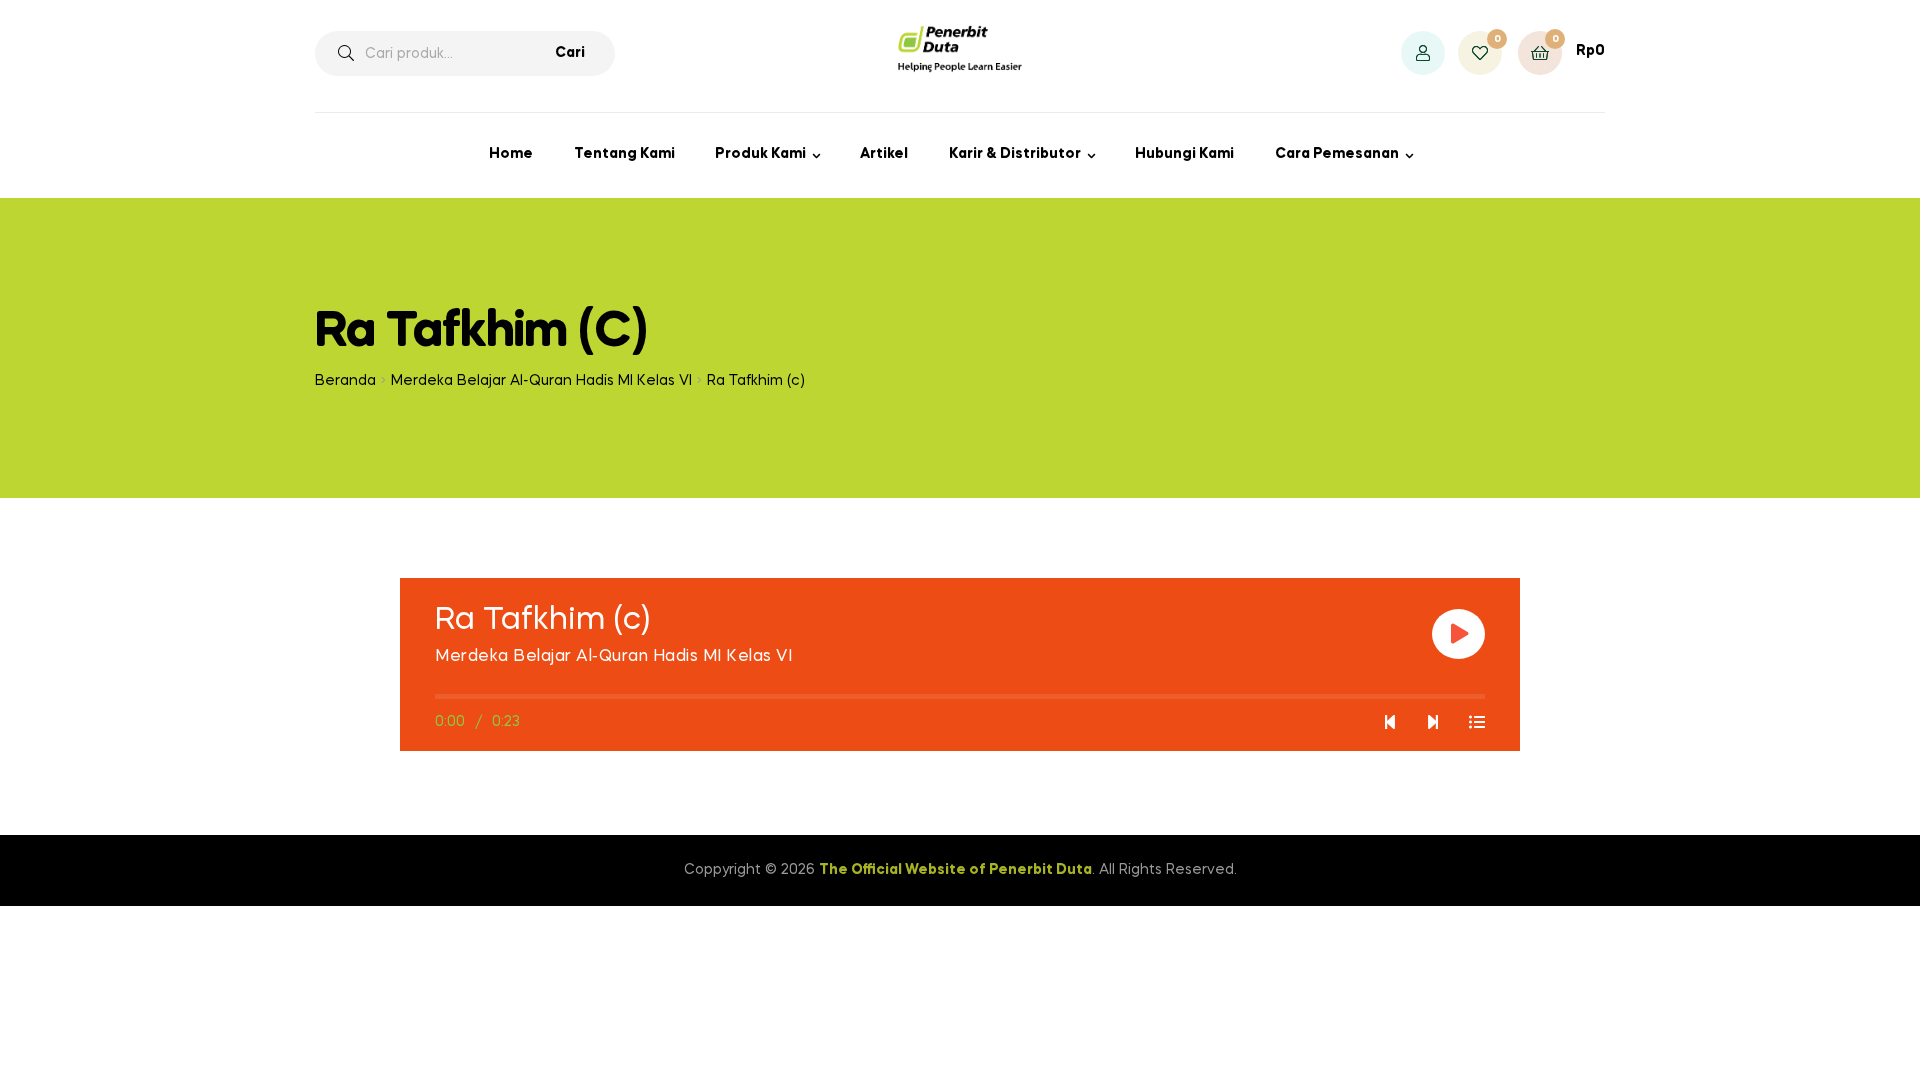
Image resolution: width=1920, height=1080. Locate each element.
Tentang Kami (624, 154)
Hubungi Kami (1184, 154)
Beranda (345, 381)
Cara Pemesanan (1337, 154)
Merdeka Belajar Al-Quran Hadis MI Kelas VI (541, 381)
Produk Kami (760, 154)
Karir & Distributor (1015, 154)
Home (511, 154)
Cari (570, 53)
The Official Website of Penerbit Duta (955, 870)
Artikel (884, 154)
